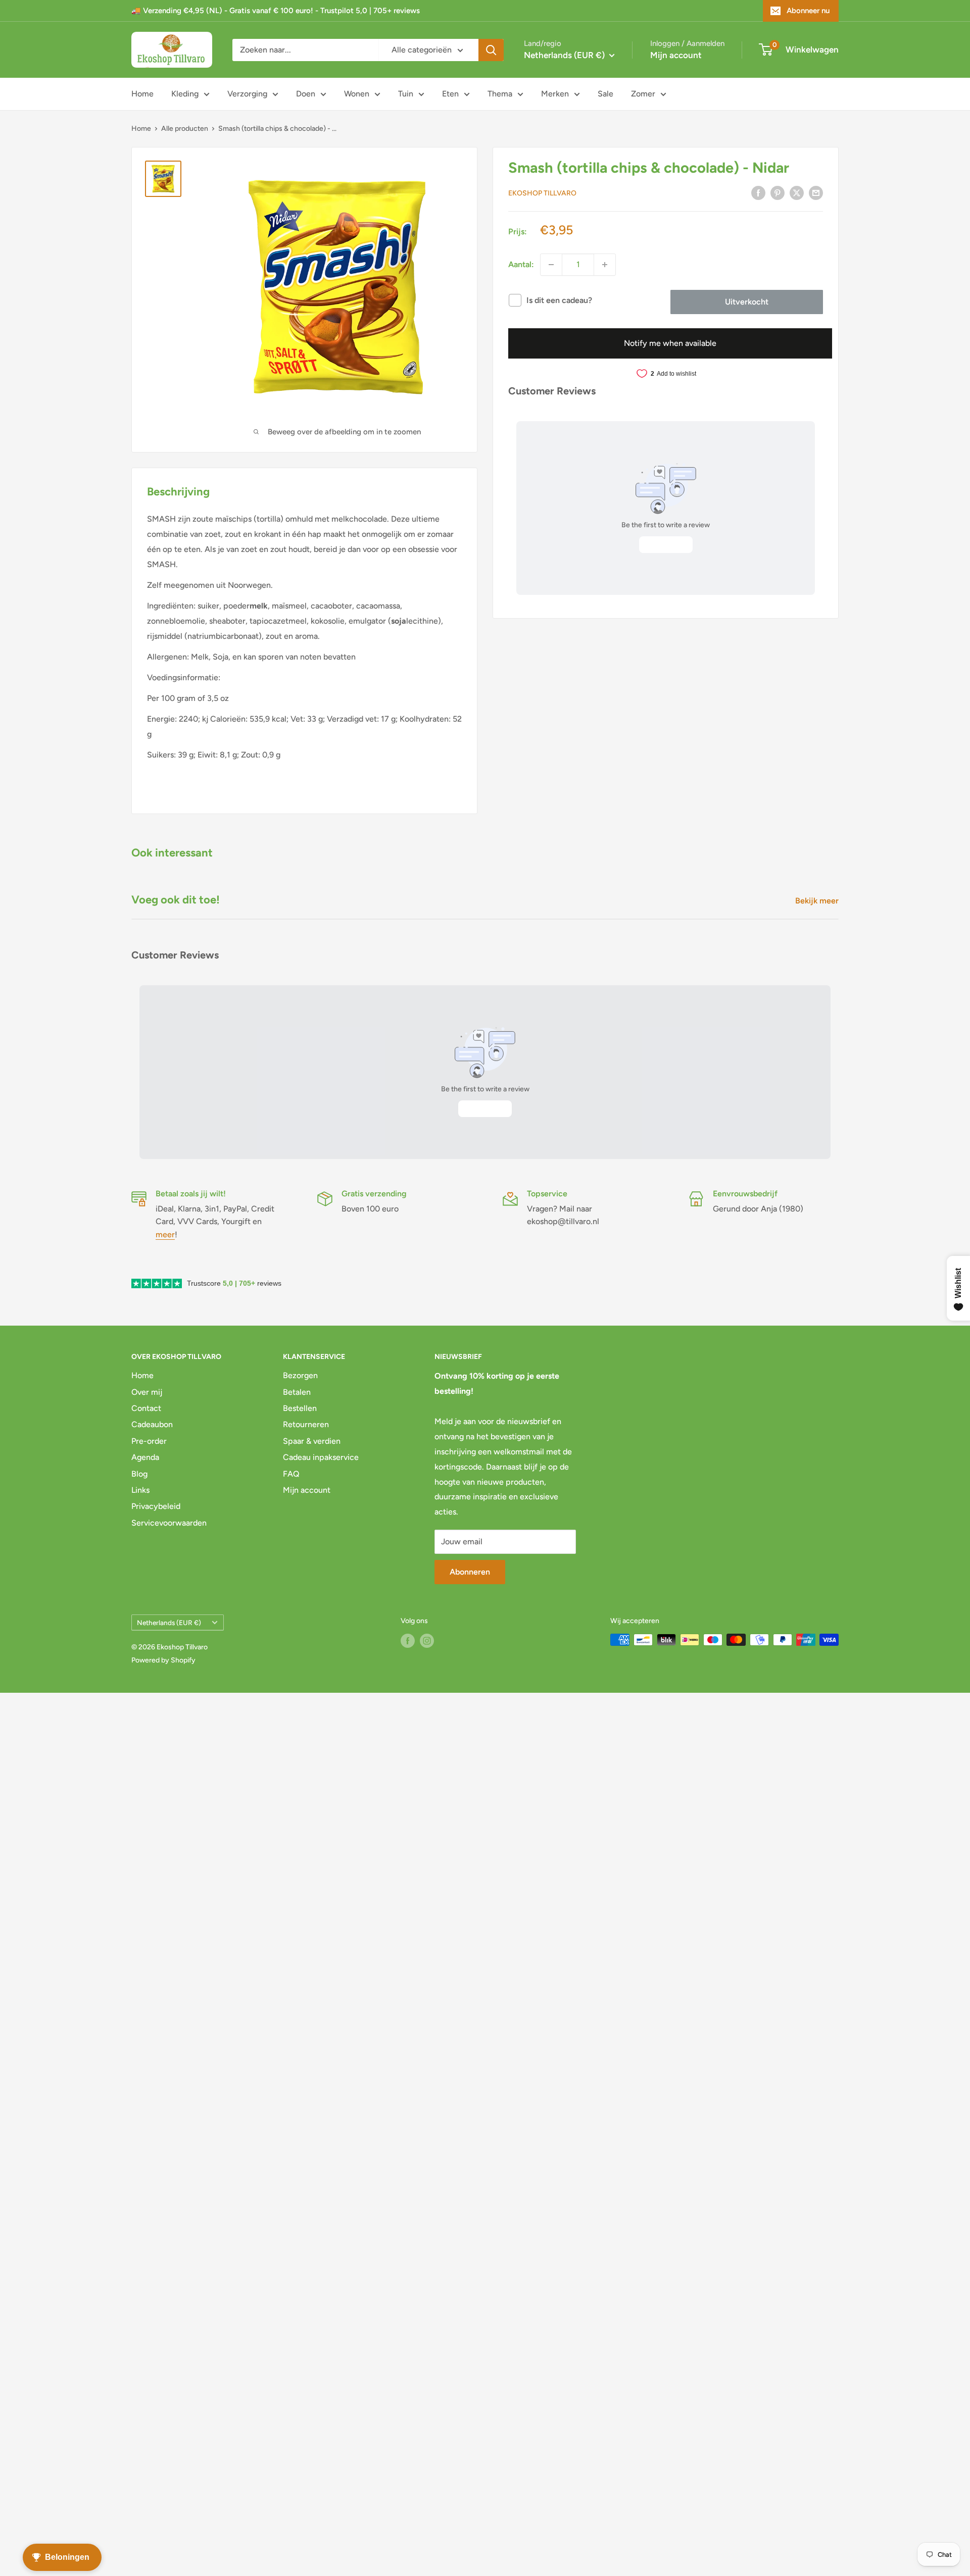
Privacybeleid (156, 1506)
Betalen (297, 1392)
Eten (450, 94)
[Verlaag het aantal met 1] (551, 265)
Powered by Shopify (163, 1660)
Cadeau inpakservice (321, 1457)
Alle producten (185, 129)
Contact (146, 1408)
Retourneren (306, 1424)
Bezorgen (300, 1375)
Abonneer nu (808, 11)
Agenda (145, 1457)
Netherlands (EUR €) (169, 1623)
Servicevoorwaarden (169, 1523)
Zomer (643, 94)
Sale (605, 94)
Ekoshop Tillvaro (542, 193)
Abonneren (470, 1572)
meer (165, 1234)
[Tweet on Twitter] (797, 192)
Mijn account (676, 55)
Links (140, 1490)
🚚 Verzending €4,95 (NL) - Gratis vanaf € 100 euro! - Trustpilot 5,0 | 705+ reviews (276, 11)
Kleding (185, 94)
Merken (555, 94)
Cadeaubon (152, 1424)
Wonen (357, 94)
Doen (306, 94)
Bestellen (300, 1408)
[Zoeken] (491, 50)
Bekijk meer (818, 901)
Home (142, 94)
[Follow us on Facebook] (408, 1641)
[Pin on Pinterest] (778, 192)
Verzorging (247, 94)
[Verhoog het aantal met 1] (605, 265)
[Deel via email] (816, 192)
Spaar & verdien (312, 1441)
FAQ (291, 1474)
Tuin (406, 94)
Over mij (147, 1392)
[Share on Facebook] (758, 192)
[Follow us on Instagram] (427, 1641)
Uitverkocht (747, 302)
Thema (500, 94)
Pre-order (149, 1441)
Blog (139, 1474)
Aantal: (521, 264)
